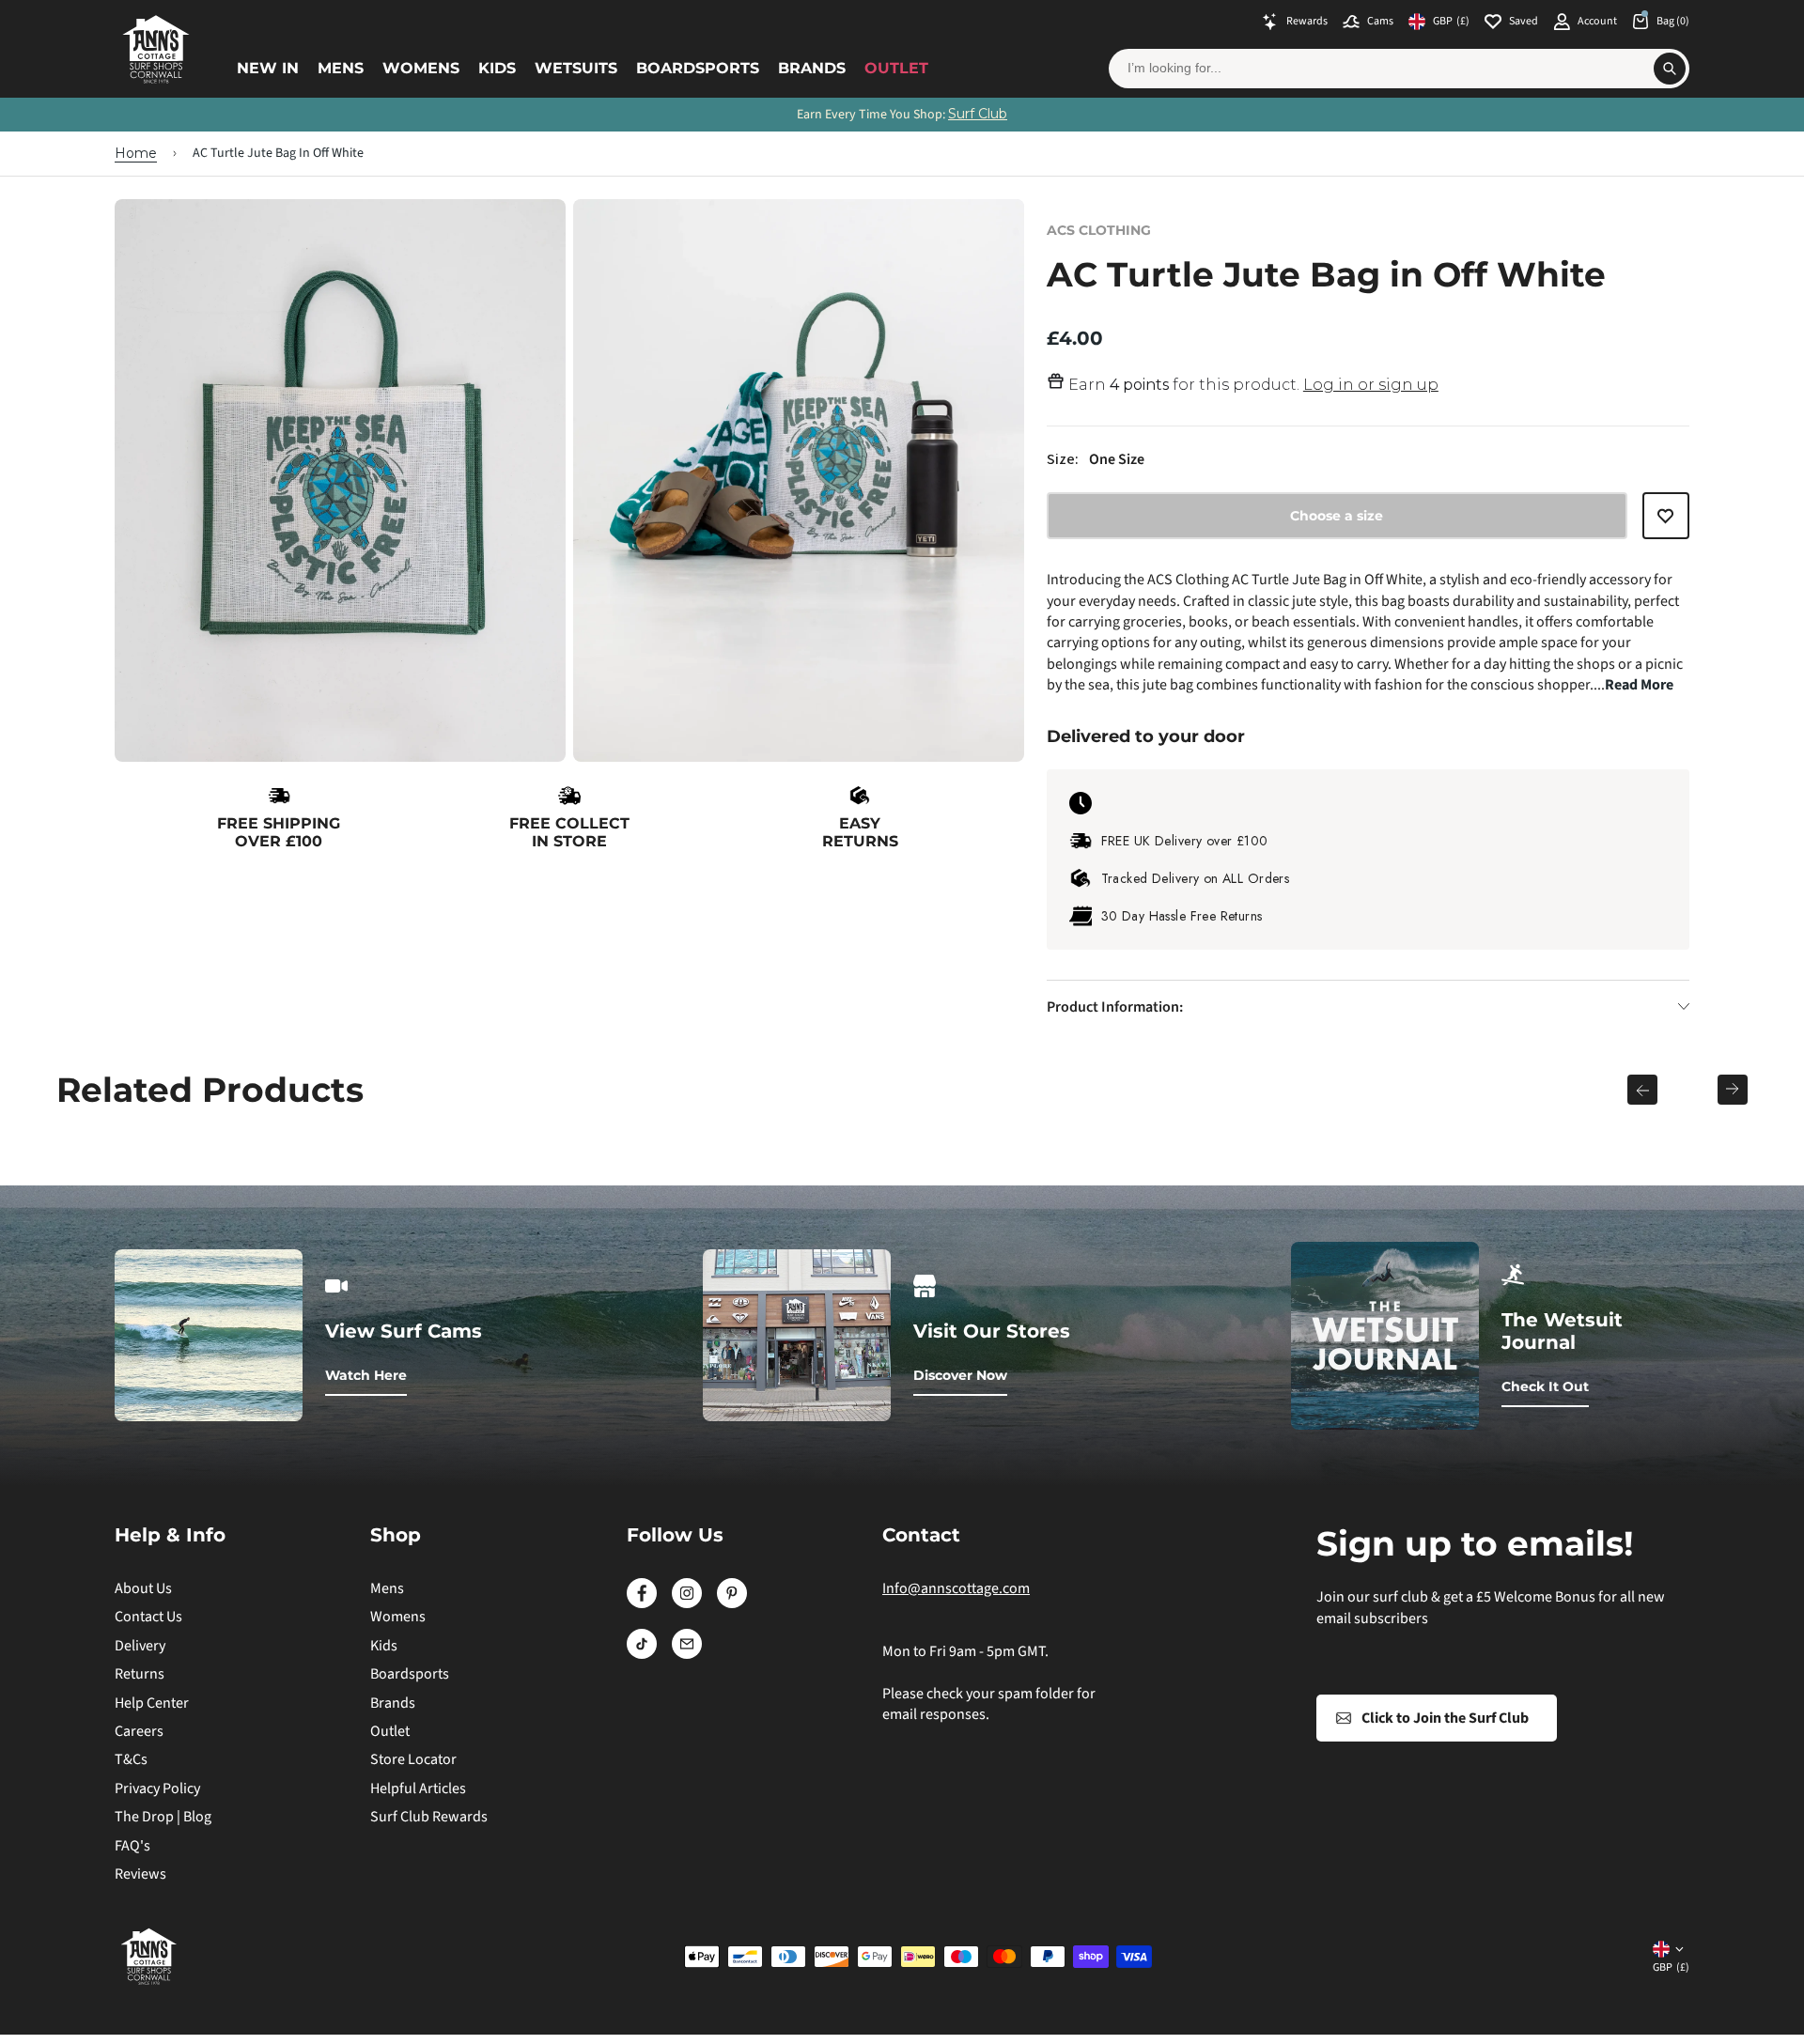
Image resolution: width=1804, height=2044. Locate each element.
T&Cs (131, 1759)
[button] (1666, 524)
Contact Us (148, 1617)
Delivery (140, 1646)
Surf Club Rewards (429, 1817)
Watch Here (366, 1375)
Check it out (1545, 1386)
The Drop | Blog (163, 1817)
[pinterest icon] (732, 1603)
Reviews (140, 1874)
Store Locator (413, 1759)
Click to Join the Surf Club (1445, 1718)
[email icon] (687, 1654)
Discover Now (960, 1375)
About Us (143, 1588)
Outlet (896, 68)
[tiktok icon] (642, 1654)
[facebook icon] (642, 1603)
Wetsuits (576, 68)
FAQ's (132, 1846)
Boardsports (698, 68)
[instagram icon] (687, 1603)
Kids (497, 68)
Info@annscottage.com (956, 1588)
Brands (812, 68)
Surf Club (978, 114)
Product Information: (1115, 1007)
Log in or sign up (1371, 385)
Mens (341, 68)
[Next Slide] (1733, 1090)
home (136, 153)
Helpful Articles (418, 1788)
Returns (140, 1674)
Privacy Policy (157, 1788)
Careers (139, 1731)
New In (268, 68)
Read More (1639, 685)
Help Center (152, 1703)
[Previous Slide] (1642, 1090)
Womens (421, 68)
